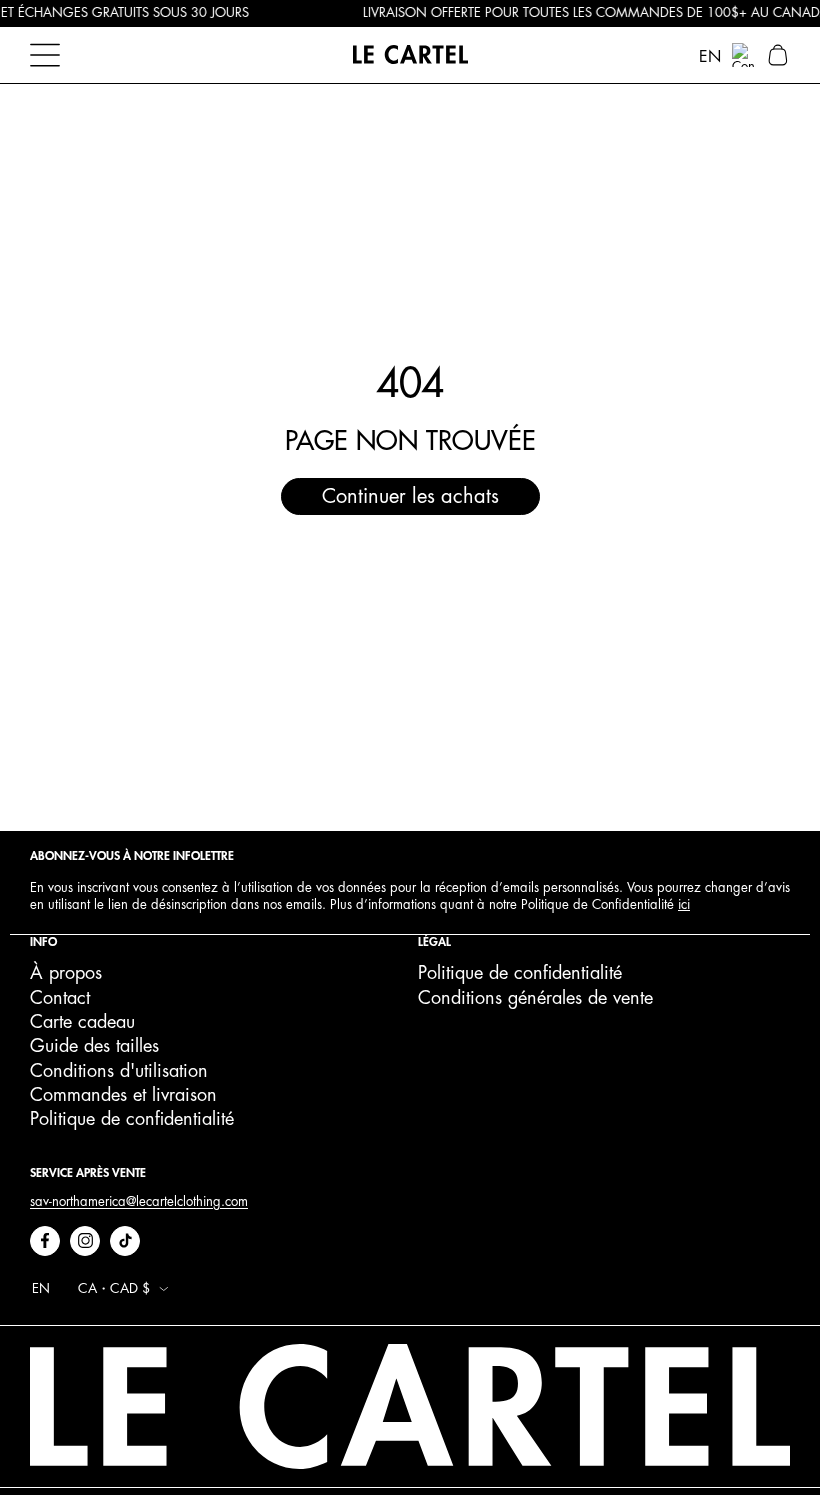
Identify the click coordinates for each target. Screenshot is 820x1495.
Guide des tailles (94, 1046)
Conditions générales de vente (535, 998)
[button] (778, 55)
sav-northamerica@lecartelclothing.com (139, 1201)
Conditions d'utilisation (119, 1071)
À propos (66, 973)
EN (710, 57)
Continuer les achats (410, 496)
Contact (60, 998)
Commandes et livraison (123, 1095)
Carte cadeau (82, 1022)
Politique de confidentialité (132, 1119)
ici (684, 904)
